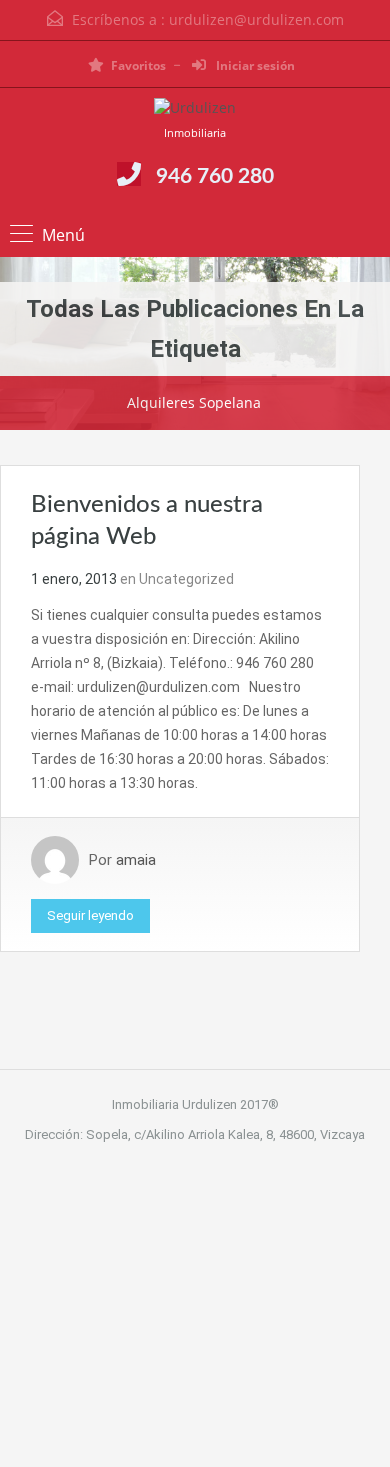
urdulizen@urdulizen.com (256, 19)
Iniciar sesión (254, 65)
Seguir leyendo (90, 915)
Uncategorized (186, 579)
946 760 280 (215, 176)
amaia (136, 860)
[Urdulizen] (195, 110)
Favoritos (138, 65)
